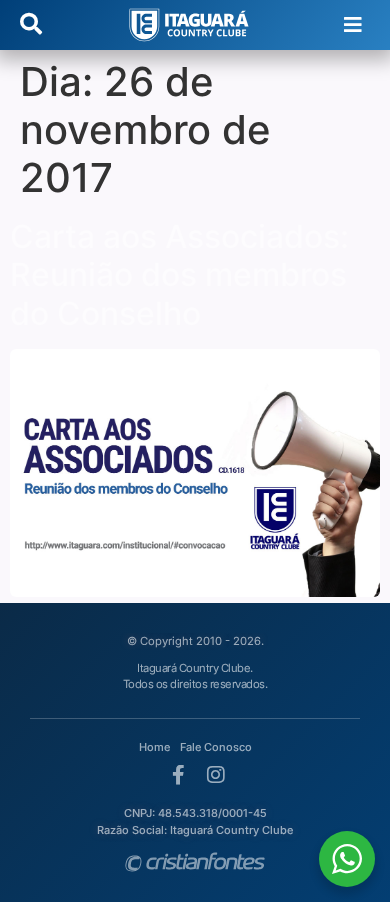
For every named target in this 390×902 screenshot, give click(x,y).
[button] (352, 25)
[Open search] (31, 25)
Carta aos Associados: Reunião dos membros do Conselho (179, 275)
